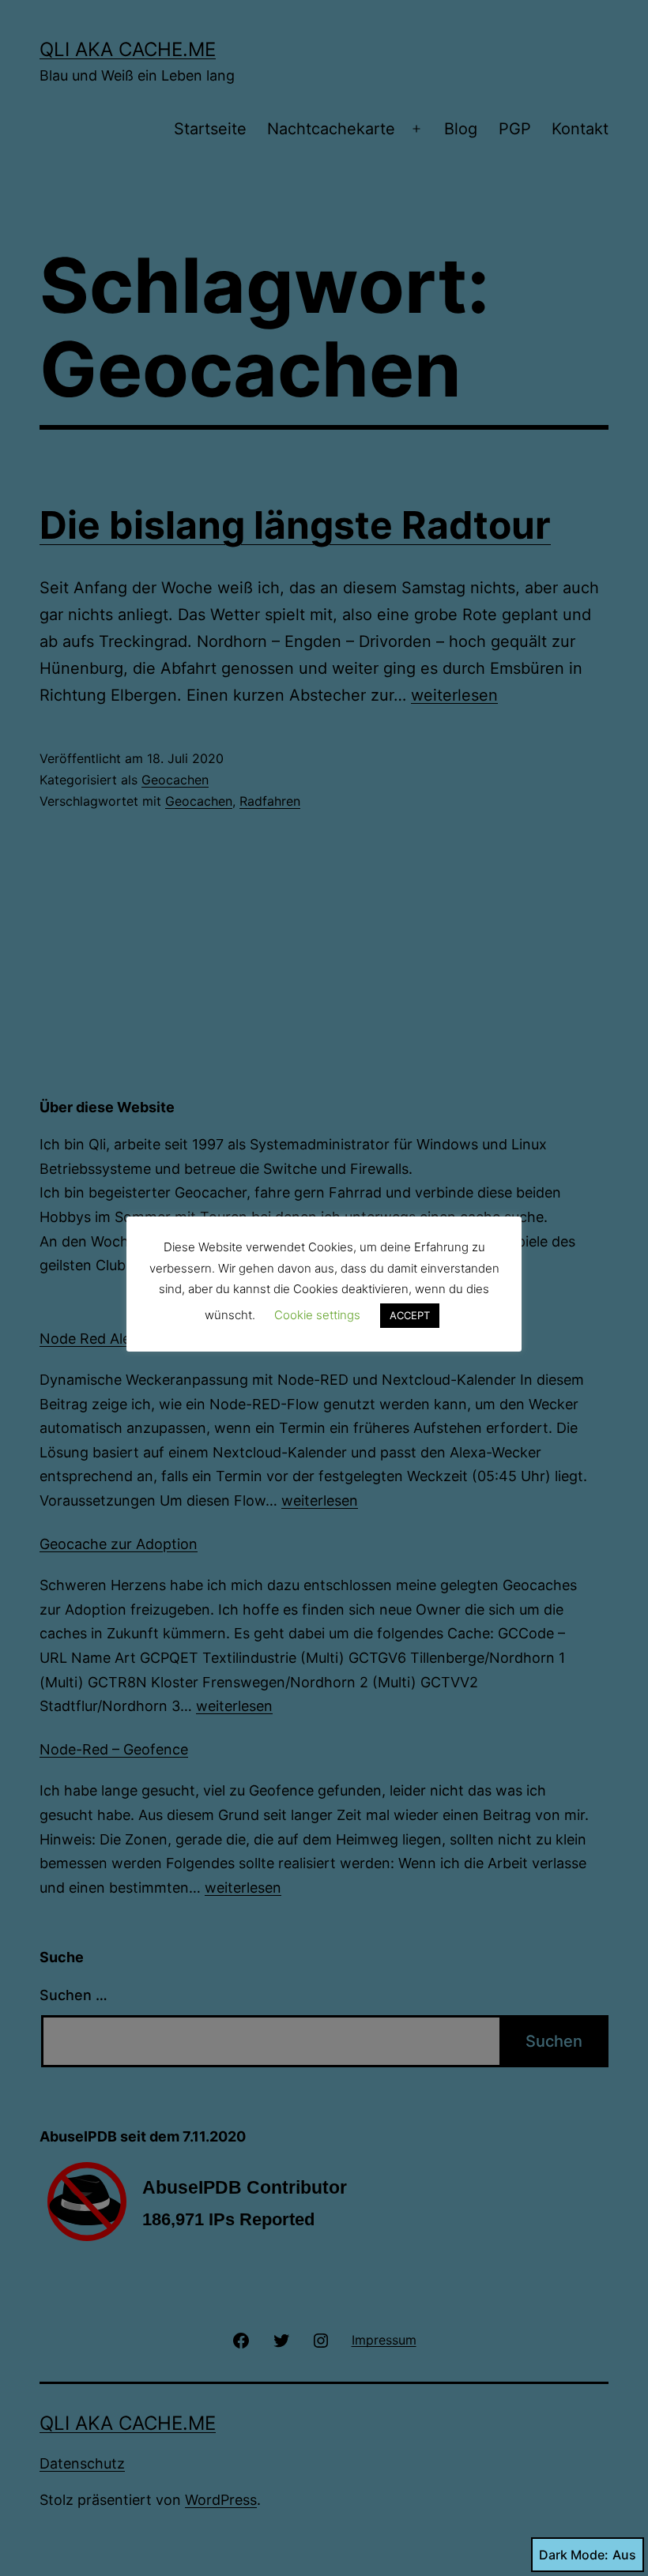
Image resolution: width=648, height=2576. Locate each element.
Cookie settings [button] (317, 1315)
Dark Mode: (574, 2555)
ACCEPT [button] (410, 1315)
